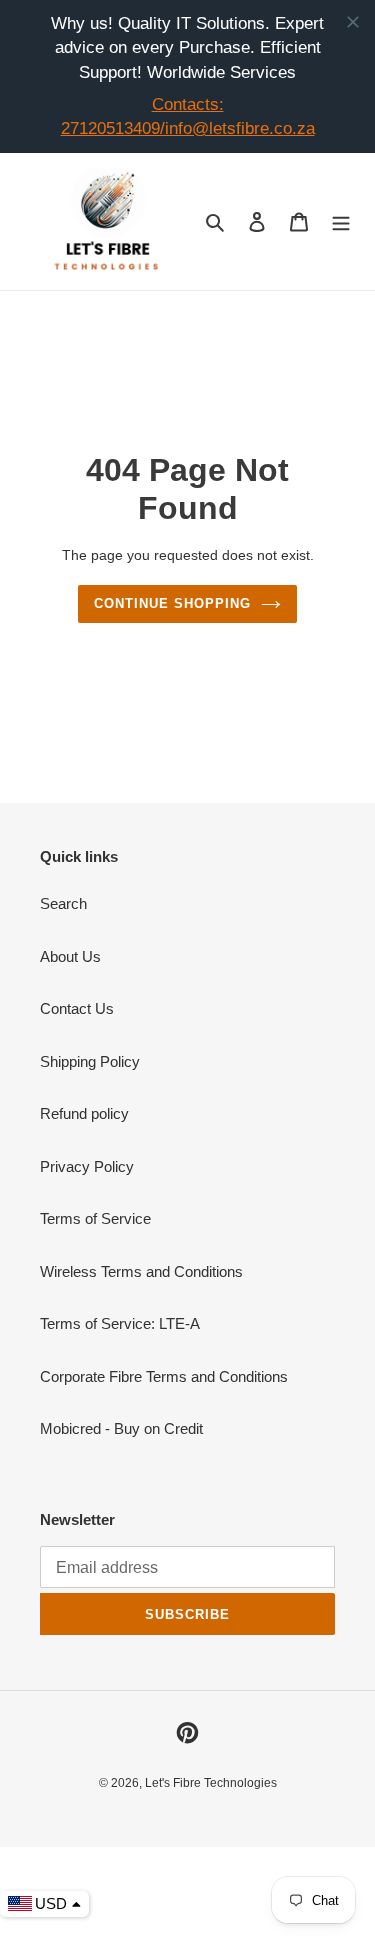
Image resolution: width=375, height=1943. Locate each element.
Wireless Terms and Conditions (141, 1271)
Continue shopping (173, 603)
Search (63, 903)
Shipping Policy (90, 1061)
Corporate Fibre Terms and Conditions (164, 1376)
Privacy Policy (87, 1166)
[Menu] (341, 222)
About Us (70, 956)
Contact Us (77, 1008)
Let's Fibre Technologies (211, 1783)
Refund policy (84, 1113)
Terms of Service (95, 1218)
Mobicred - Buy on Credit (121, 1428)
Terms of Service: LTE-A (120, 1323)
